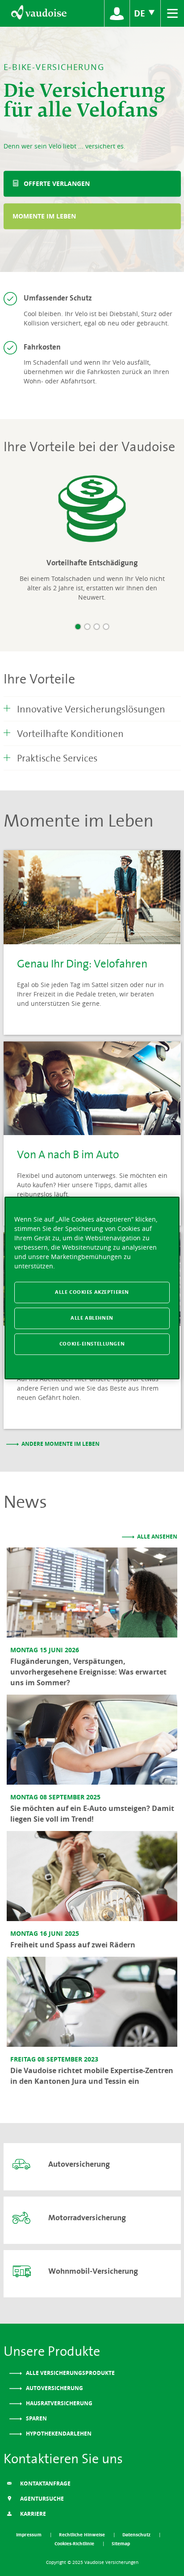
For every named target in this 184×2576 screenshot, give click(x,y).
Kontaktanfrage (45, 2483)
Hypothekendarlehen (58, 2434)
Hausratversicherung (59, 2403)
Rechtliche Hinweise (83, 2535)
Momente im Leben (44, 216)
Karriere (32, 2514)
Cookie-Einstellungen (92, 1344)
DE (141, 13)
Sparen (36, 2418)
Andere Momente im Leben (61, 1444)
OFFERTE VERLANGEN (56, 183)
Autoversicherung (54, 2388)
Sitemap (121, 2543)
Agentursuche (41, 2499)
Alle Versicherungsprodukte (70, 2373)
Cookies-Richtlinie (75, 2543)
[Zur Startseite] (38, 13)
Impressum (29, 2535)
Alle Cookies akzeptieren (92, 1292)
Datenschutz (137, 2535)
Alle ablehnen (92, 1318)
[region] (92, 1288)
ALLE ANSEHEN (157, 1537)
